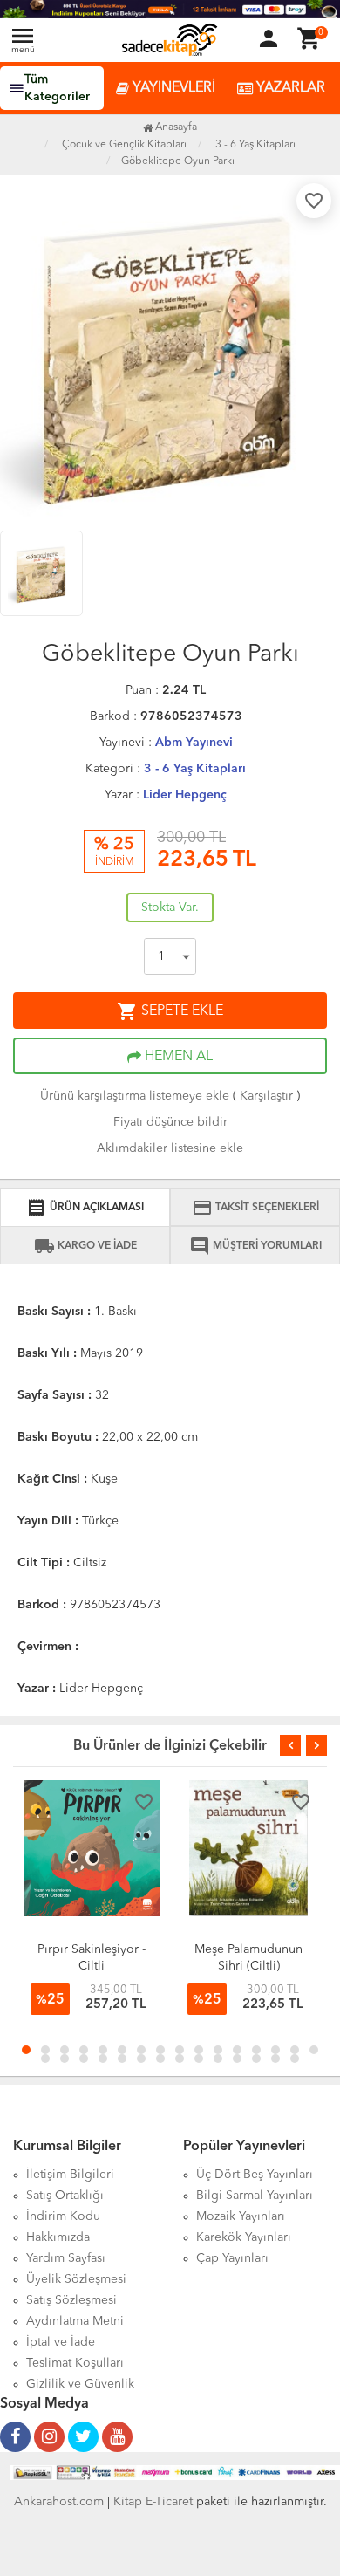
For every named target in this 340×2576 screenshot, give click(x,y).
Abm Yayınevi (194, 743)
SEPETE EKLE (170, 1011)
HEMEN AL (177, 1057)
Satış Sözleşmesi (71, 2300)
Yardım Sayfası (66, 2258)
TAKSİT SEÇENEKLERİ (255, 1208)
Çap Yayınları (232, 2258)
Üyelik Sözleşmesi (76, 2279)
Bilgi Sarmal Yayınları (255, 2196)
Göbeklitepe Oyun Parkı (178, 161)
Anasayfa (175, 127)
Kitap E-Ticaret (153, 2502)
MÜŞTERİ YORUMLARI (255, 1246)
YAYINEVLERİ (172, 88)
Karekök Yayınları (244, 2237)
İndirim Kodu (63, 2216)
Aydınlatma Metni (75, 2321)
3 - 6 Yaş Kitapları (195, 769)
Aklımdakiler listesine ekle (170, 1148)
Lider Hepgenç (185, 795)
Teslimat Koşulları (75, 2363)
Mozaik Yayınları (241, 2216)
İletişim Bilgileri (70, 2175)
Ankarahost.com (59, 2502)
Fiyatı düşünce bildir (170, 1122)
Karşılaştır (266, 1096)
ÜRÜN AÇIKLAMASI (85, 1208)
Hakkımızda (58, 2237)
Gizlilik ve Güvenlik (80, 2384)
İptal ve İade (61, 2342)
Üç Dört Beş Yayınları (255, 2175)
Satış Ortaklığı (65, 2196)
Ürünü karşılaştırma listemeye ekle (135, 1096)
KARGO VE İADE (85, 1246)
